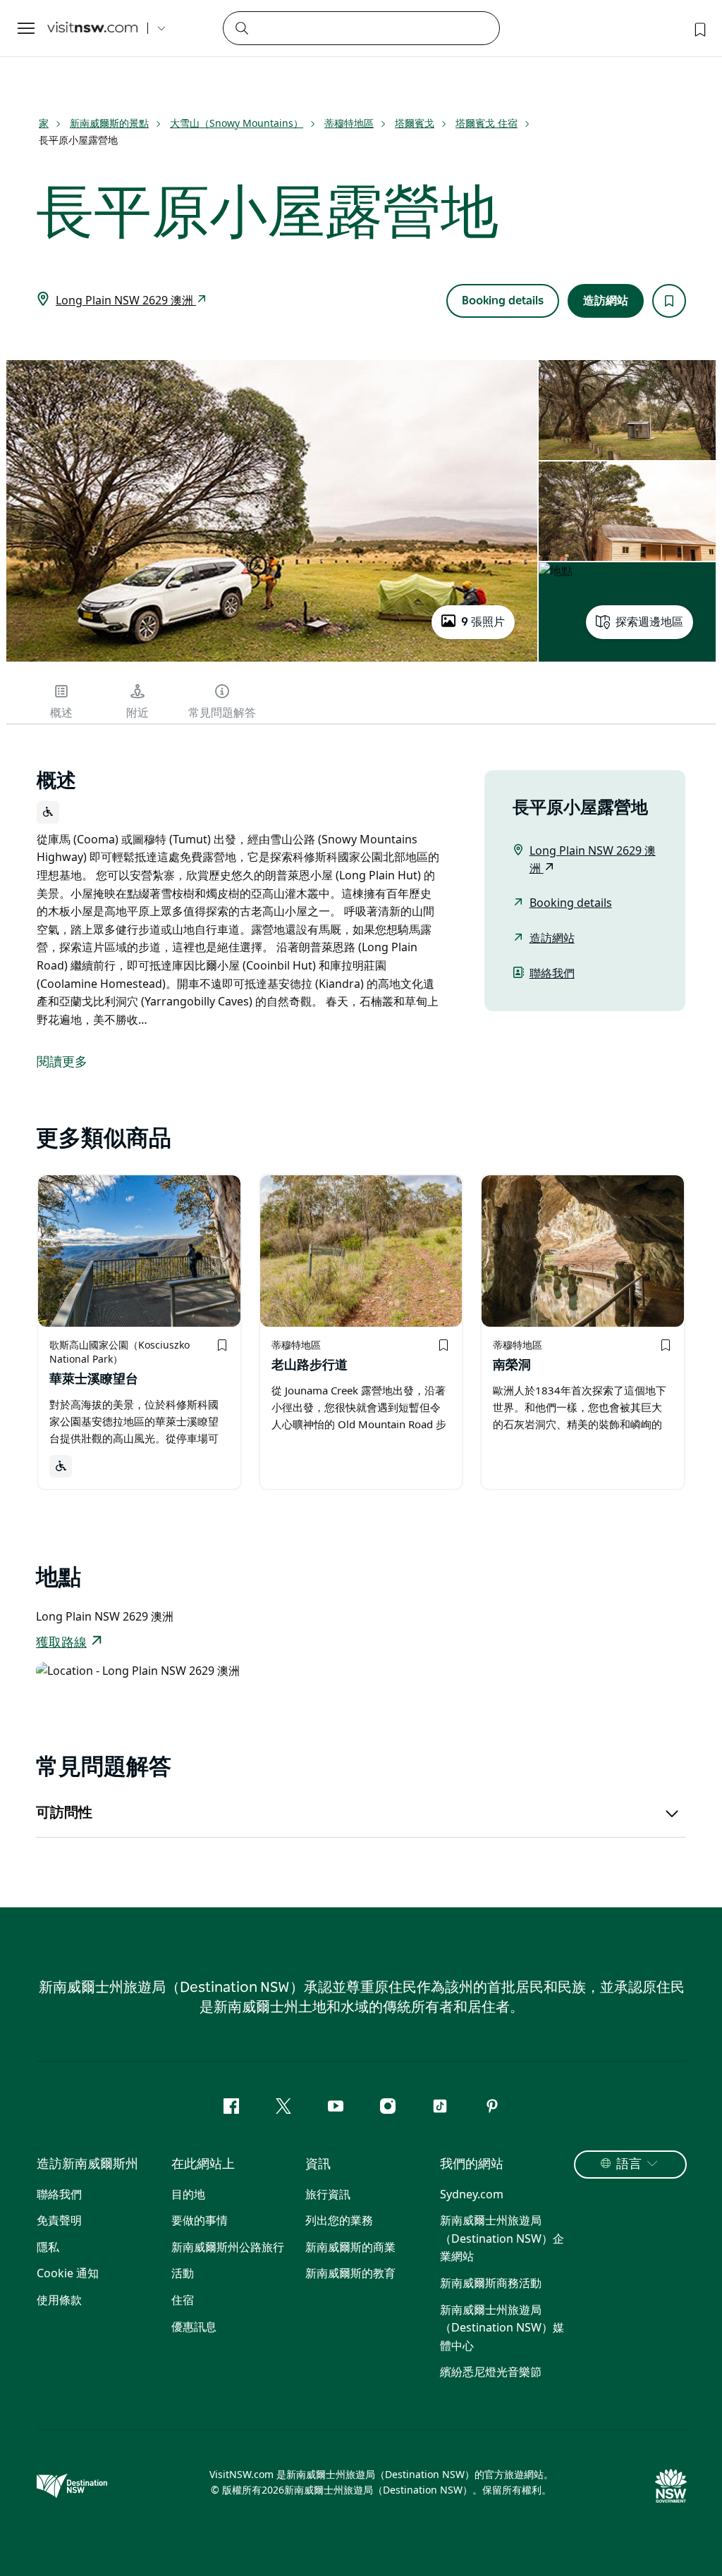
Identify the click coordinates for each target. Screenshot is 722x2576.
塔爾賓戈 (415, 123)
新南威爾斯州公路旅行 (228, 2247)
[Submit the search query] (241, 27)
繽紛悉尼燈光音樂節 (491, 2372)
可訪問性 (64, 1813)
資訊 (318, 2165)
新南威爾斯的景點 (109, 123)
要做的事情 (200, 2220)
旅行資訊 (328, 2194)
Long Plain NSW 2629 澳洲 (126, 300)
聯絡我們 (552, 973)
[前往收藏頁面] (699, 28)
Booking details (503, 301)
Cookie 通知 (68, 2273)
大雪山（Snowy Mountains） (237, 123)
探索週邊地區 (649, 622)
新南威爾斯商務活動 (491, 2283)
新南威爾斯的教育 (350, 2273)
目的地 (188, 2194)
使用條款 (59, 2300)
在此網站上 (203, 2165)
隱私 (48, 2247)
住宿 (183, 2300)
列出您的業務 (339, 2220)
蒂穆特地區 (349, 123)
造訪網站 (606, 301)
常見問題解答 (222, 713)
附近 (137, 713)
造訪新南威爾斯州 (87, 2165)
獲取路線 (61, 1643)
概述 (61, 713)
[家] (92, 29)
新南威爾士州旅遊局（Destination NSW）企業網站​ (502, 2238)
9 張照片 (483, 622)
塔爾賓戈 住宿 (487, 123)
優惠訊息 (194, 2327)
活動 (183, 2273)
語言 (629, 2165)
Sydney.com (472, 2194)
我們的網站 (472, 2165)
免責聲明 (59, 2220)
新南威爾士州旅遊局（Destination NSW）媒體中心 (502, 2328)
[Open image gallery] (272, 660)
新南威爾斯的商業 (350, 2247)
